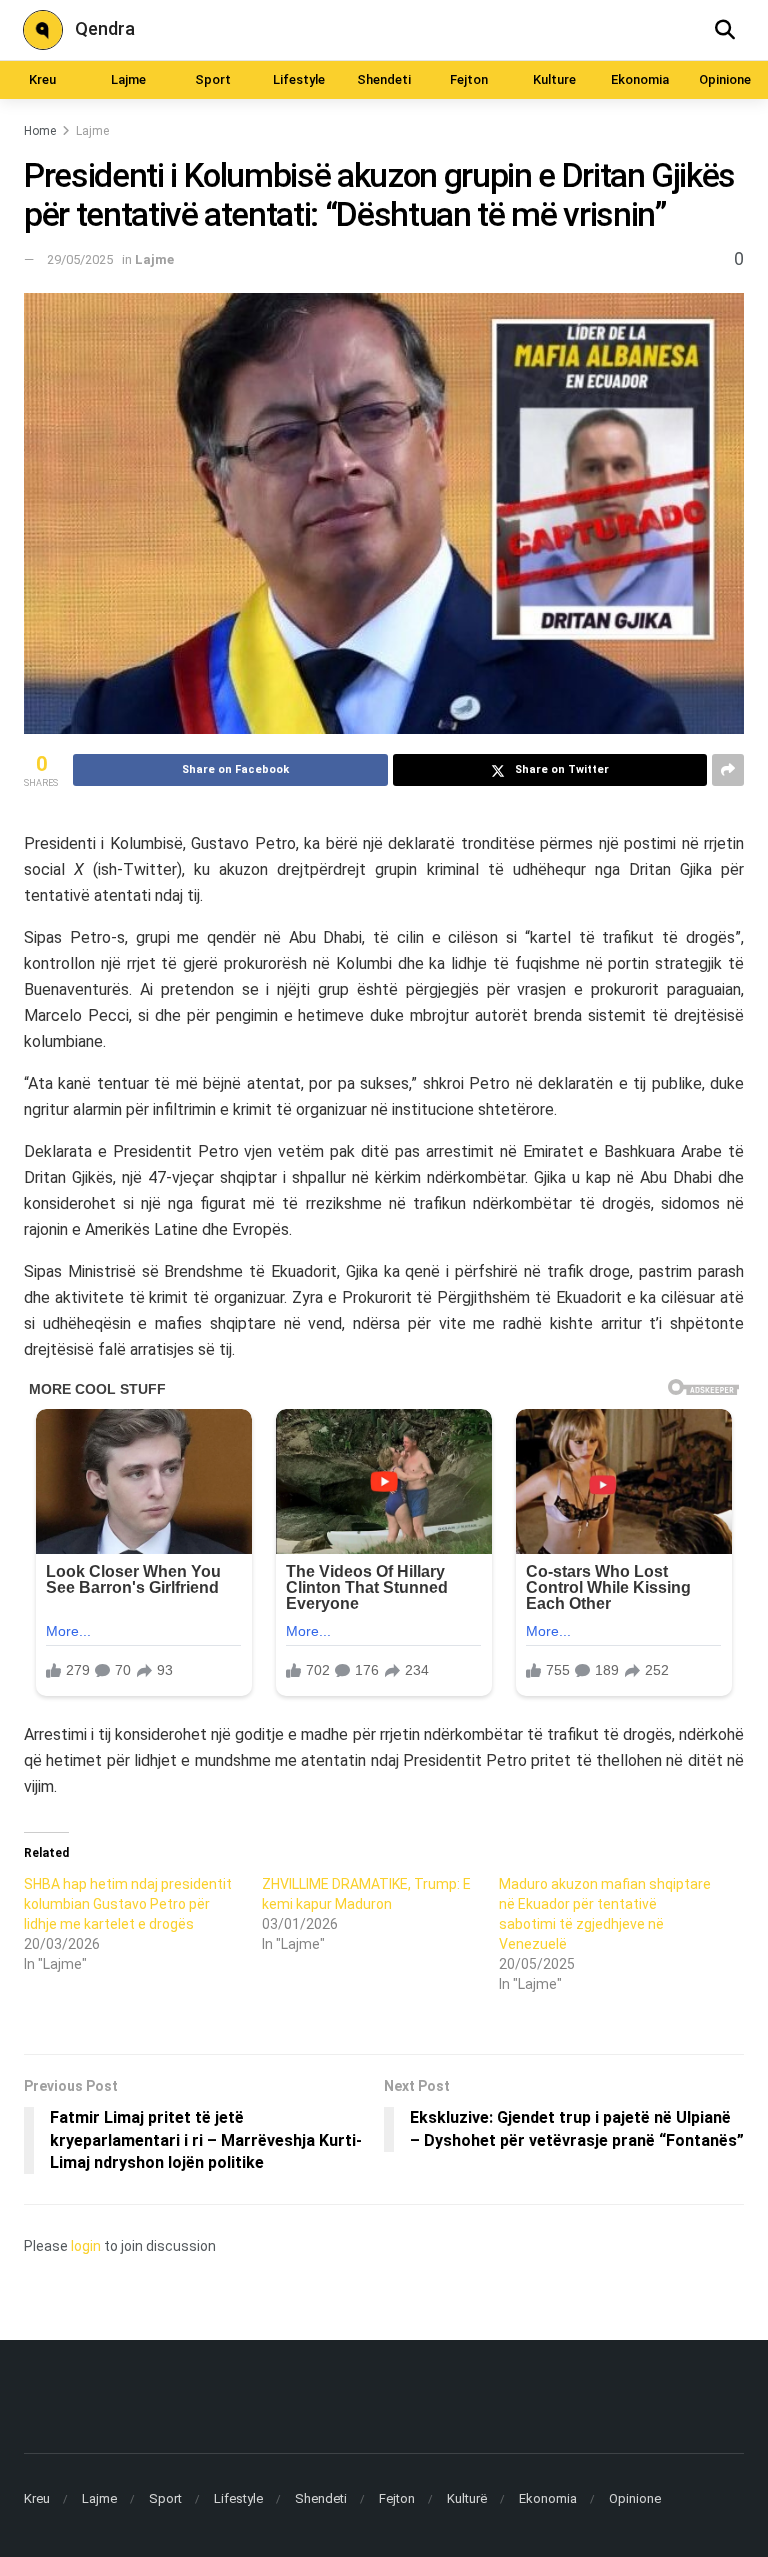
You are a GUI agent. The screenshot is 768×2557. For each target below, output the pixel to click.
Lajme (128, 79)
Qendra (105, 28)
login (86, 2246)
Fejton (469, 79)
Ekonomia (640, 79)
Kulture (554, 79)
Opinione (725, 79)
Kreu (42, 79)
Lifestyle (299, 79)
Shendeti (384, 79)
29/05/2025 (80, 259)
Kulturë (467, 2498)
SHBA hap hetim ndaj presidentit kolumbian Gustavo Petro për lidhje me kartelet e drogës (128, 1904)
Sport (213, 79)
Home (40, 131)
